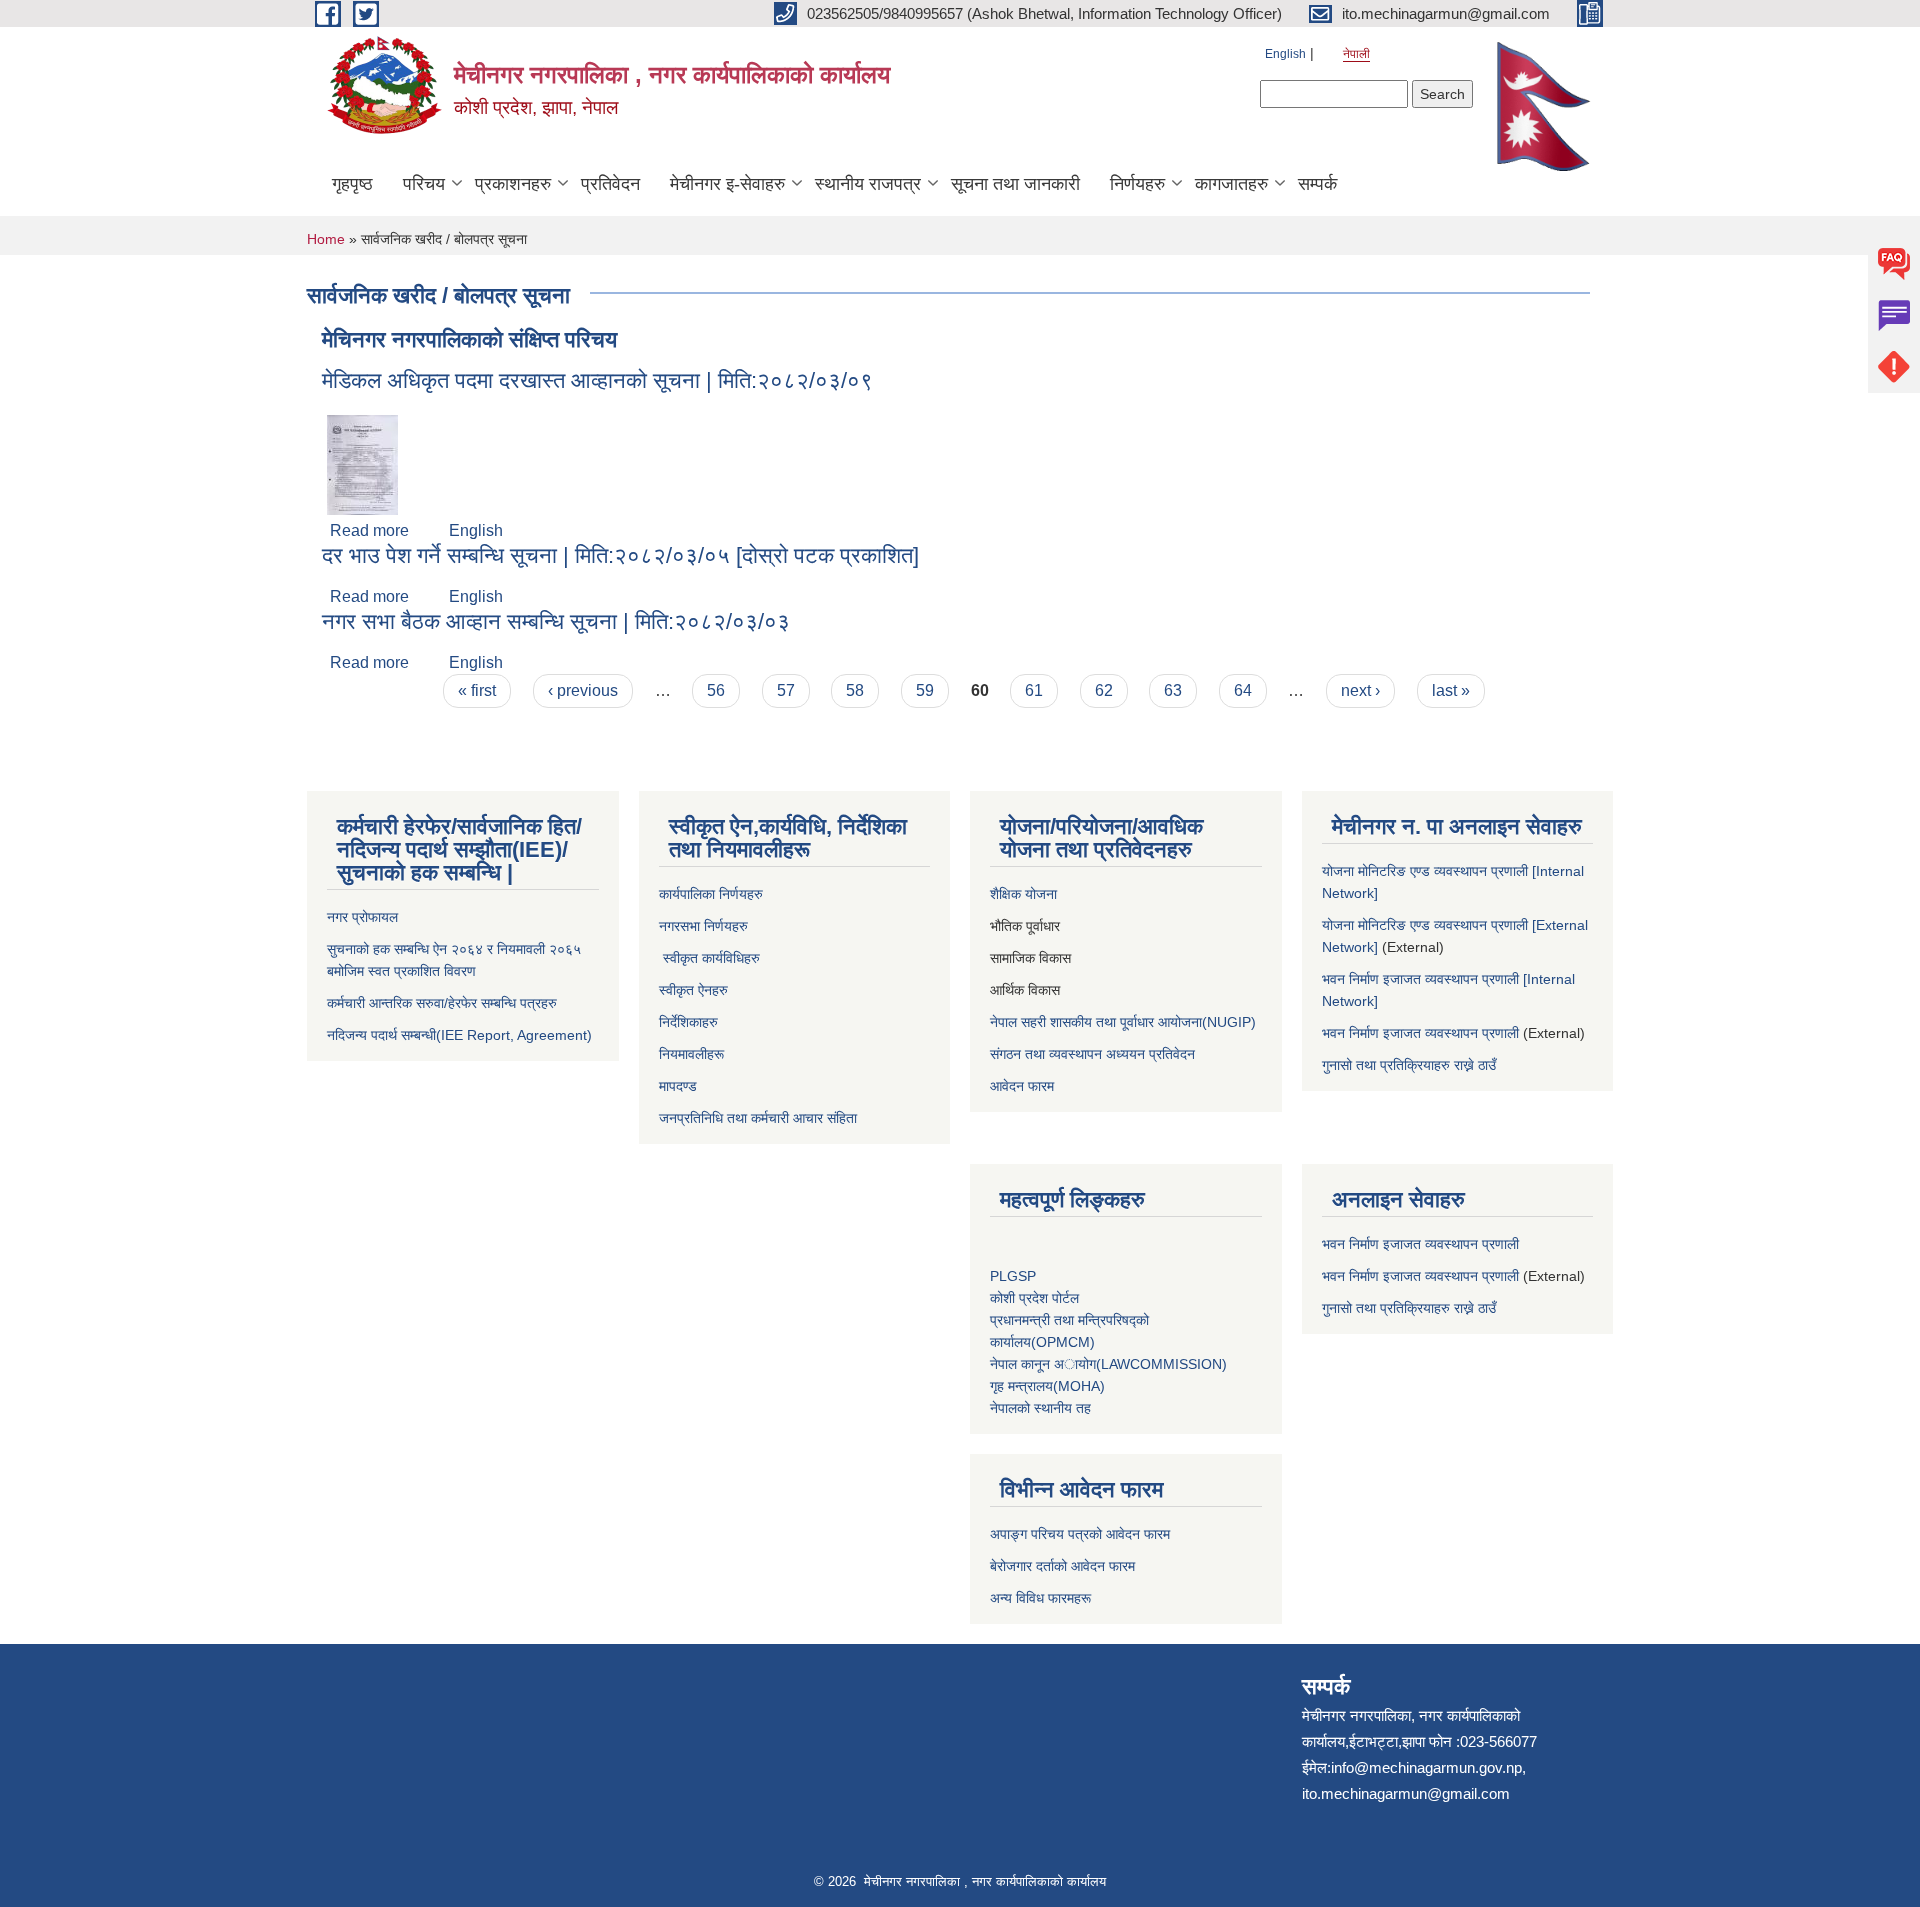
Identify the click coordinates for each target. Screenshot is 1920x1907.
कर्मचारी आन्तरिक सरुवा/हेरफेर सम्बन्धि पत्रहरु (442, 1003)
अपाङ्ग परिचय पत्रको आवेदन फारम (1080, 1534)
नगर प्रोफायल (364, 917)
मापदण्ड (678, 1086)
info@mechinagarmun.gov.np (1426, 1767)
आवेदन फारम (1022, 1086)
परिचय (424, 184)
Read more (369, 530)
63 (1173, 690)
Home (326, 239)
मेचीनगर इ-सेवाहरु (727, 184)
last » (1451, 690)
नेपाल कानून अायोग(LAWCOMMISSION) (1108, 1364)
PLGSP (1015, 1276)
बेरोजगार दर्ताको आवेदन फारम (1062, 1566)
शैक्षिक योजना (1025, 894)
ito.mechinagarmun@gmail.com (1406, 1793)
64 (1243, 690)
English (1285, 54)
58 (855, 690)
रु (757, 958)
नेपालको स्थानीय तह (1040, 1408)
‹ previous (583, 690)
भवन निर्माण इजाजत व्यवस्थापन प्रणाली (1420, 1033)
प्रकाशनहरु (513, 184)
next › (1360, 690)
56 (716, 690)
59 (925, 690)
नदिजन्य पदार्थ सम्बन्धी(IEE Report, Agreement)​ (459, 1035)
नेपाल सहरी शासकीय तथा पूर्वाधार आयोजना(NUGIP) (1123, 1022)
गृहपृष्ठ (352, 184)
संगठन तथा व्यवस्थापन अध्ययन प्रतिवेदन (1092, 1054)
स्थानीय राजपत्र (868, 184)
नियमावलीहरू (691, 1054)
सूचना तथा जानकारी (1015, 184)
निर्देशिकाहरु (690, 1022)
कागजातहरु (1231, 184)
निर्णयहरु (1137, 184)
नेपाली (1356, 54)
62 (1104, 690)
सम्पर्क (1317, 184)
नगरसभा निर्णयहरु (703, 926)
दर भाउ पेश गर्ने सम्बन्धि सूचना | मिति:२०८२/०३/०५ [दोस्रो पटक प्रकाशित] (620, 555)
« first (477, 690)
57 (786, 690)
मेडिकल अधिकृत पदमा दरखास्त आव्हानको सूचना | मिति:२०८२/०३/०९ (597, 380)
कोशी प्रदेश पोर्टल (1034, 1298)
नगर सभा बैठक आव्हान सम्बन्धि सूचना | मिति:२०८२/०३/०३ (556, 621)
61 (1034, 690)
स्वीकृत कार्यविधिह (705, 958)
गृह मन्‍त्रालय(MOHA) (1047, 1386)
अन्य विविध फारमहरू (1042, 1598)
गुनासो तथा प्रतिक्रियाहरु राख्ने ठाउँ (1413, 1065)
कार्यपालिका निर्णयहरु (711, 894)
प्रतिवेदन (610, 184)
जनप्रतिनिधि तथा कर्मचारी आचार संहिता (758, 1118)
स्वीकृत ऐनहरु (695, 990)
